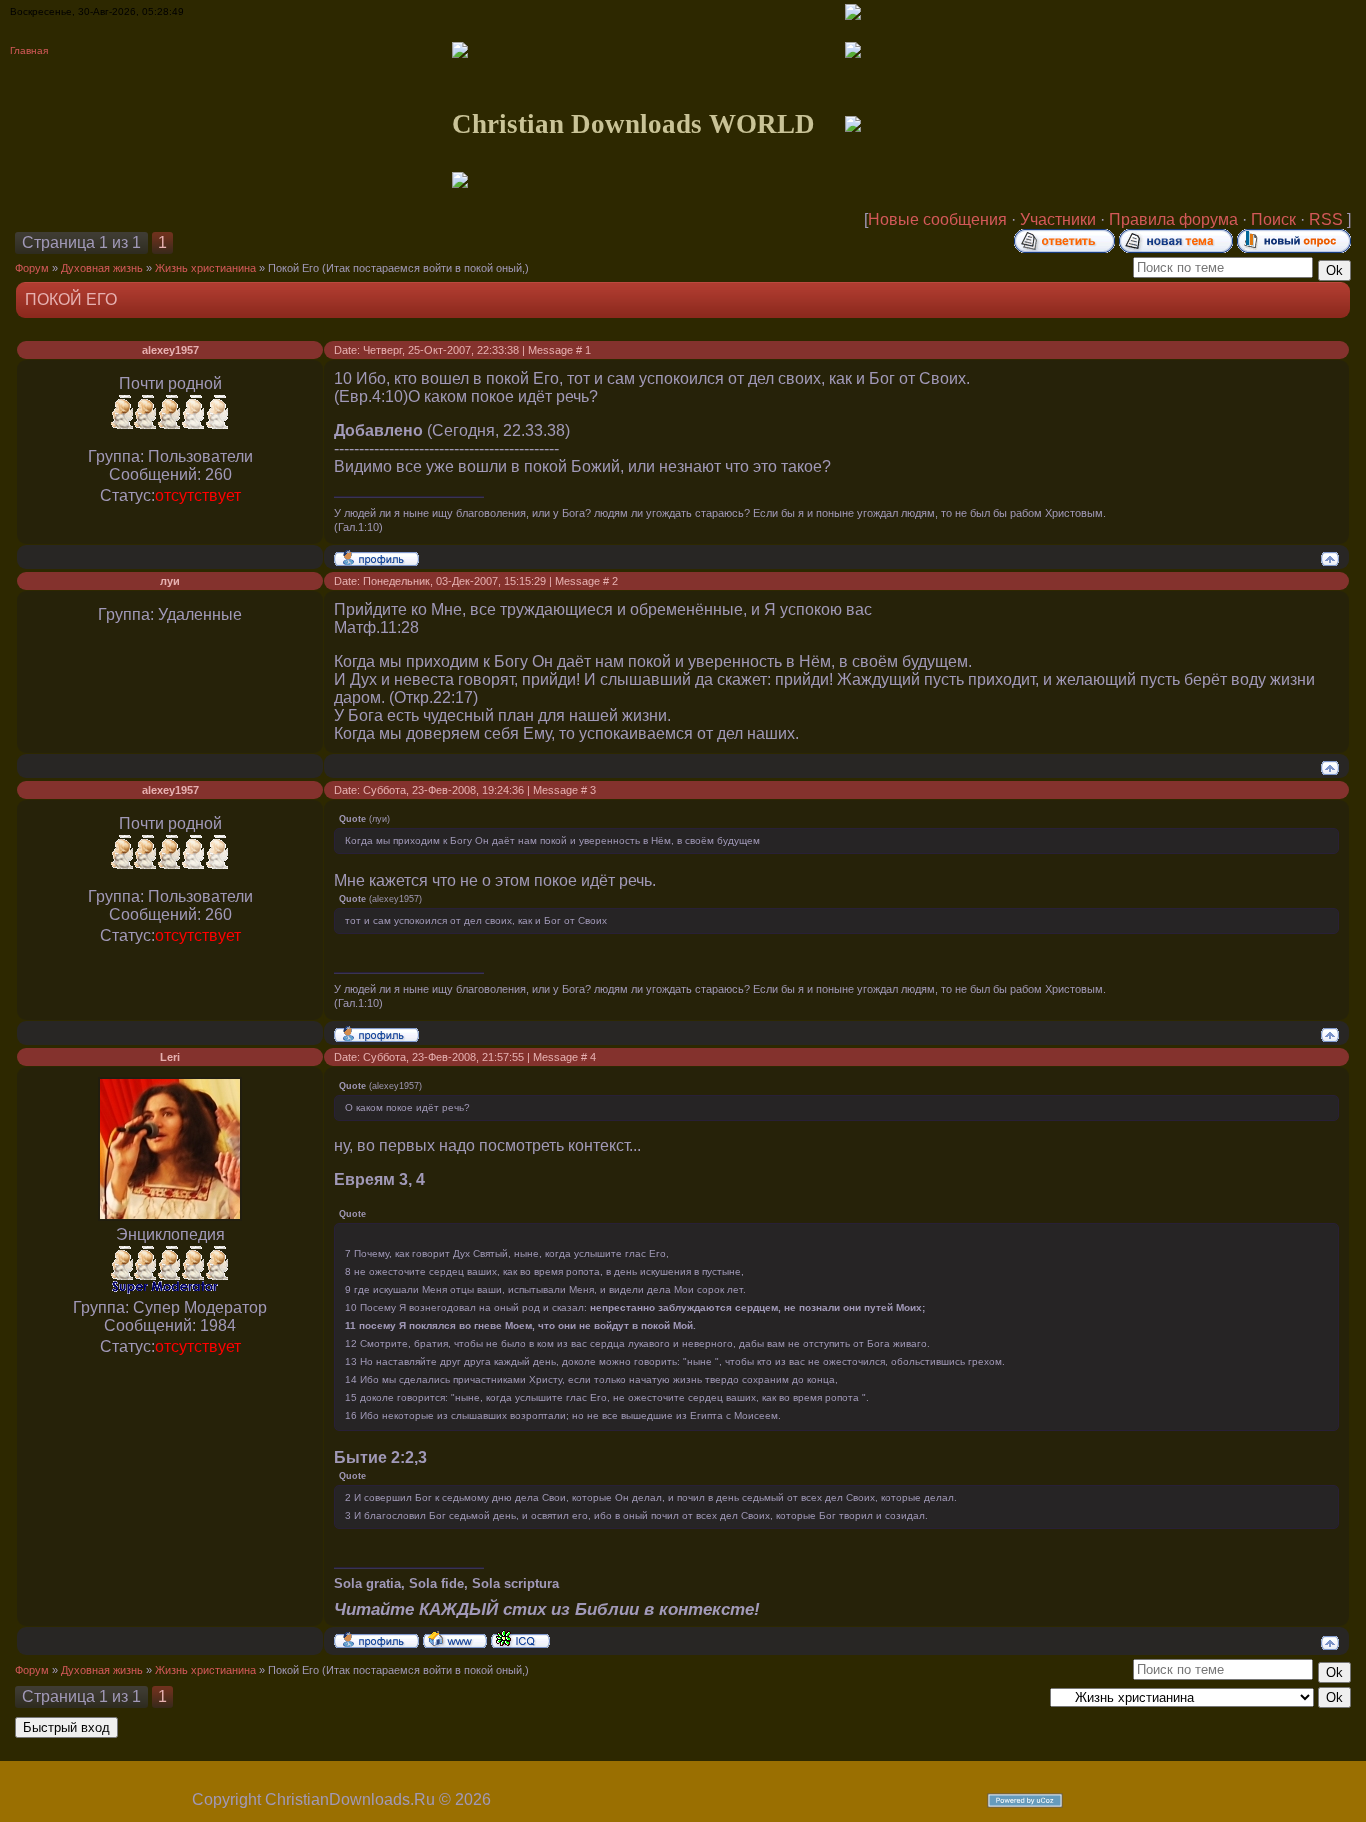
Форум (32, 268)
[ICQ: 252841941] (520, 1639)
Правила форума (1173, 219)
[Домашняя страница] (455, 1639)
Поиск (1273, 219)
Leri (170, 1057)
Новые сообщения (937, 219)
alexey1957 (170, 350)
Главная (29, 50)
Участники (1058, 219)
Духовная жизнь (102, 268)
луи (170, 581)
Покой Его (293, 268)
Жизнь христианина (205, 268)
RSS (1326, 219)
